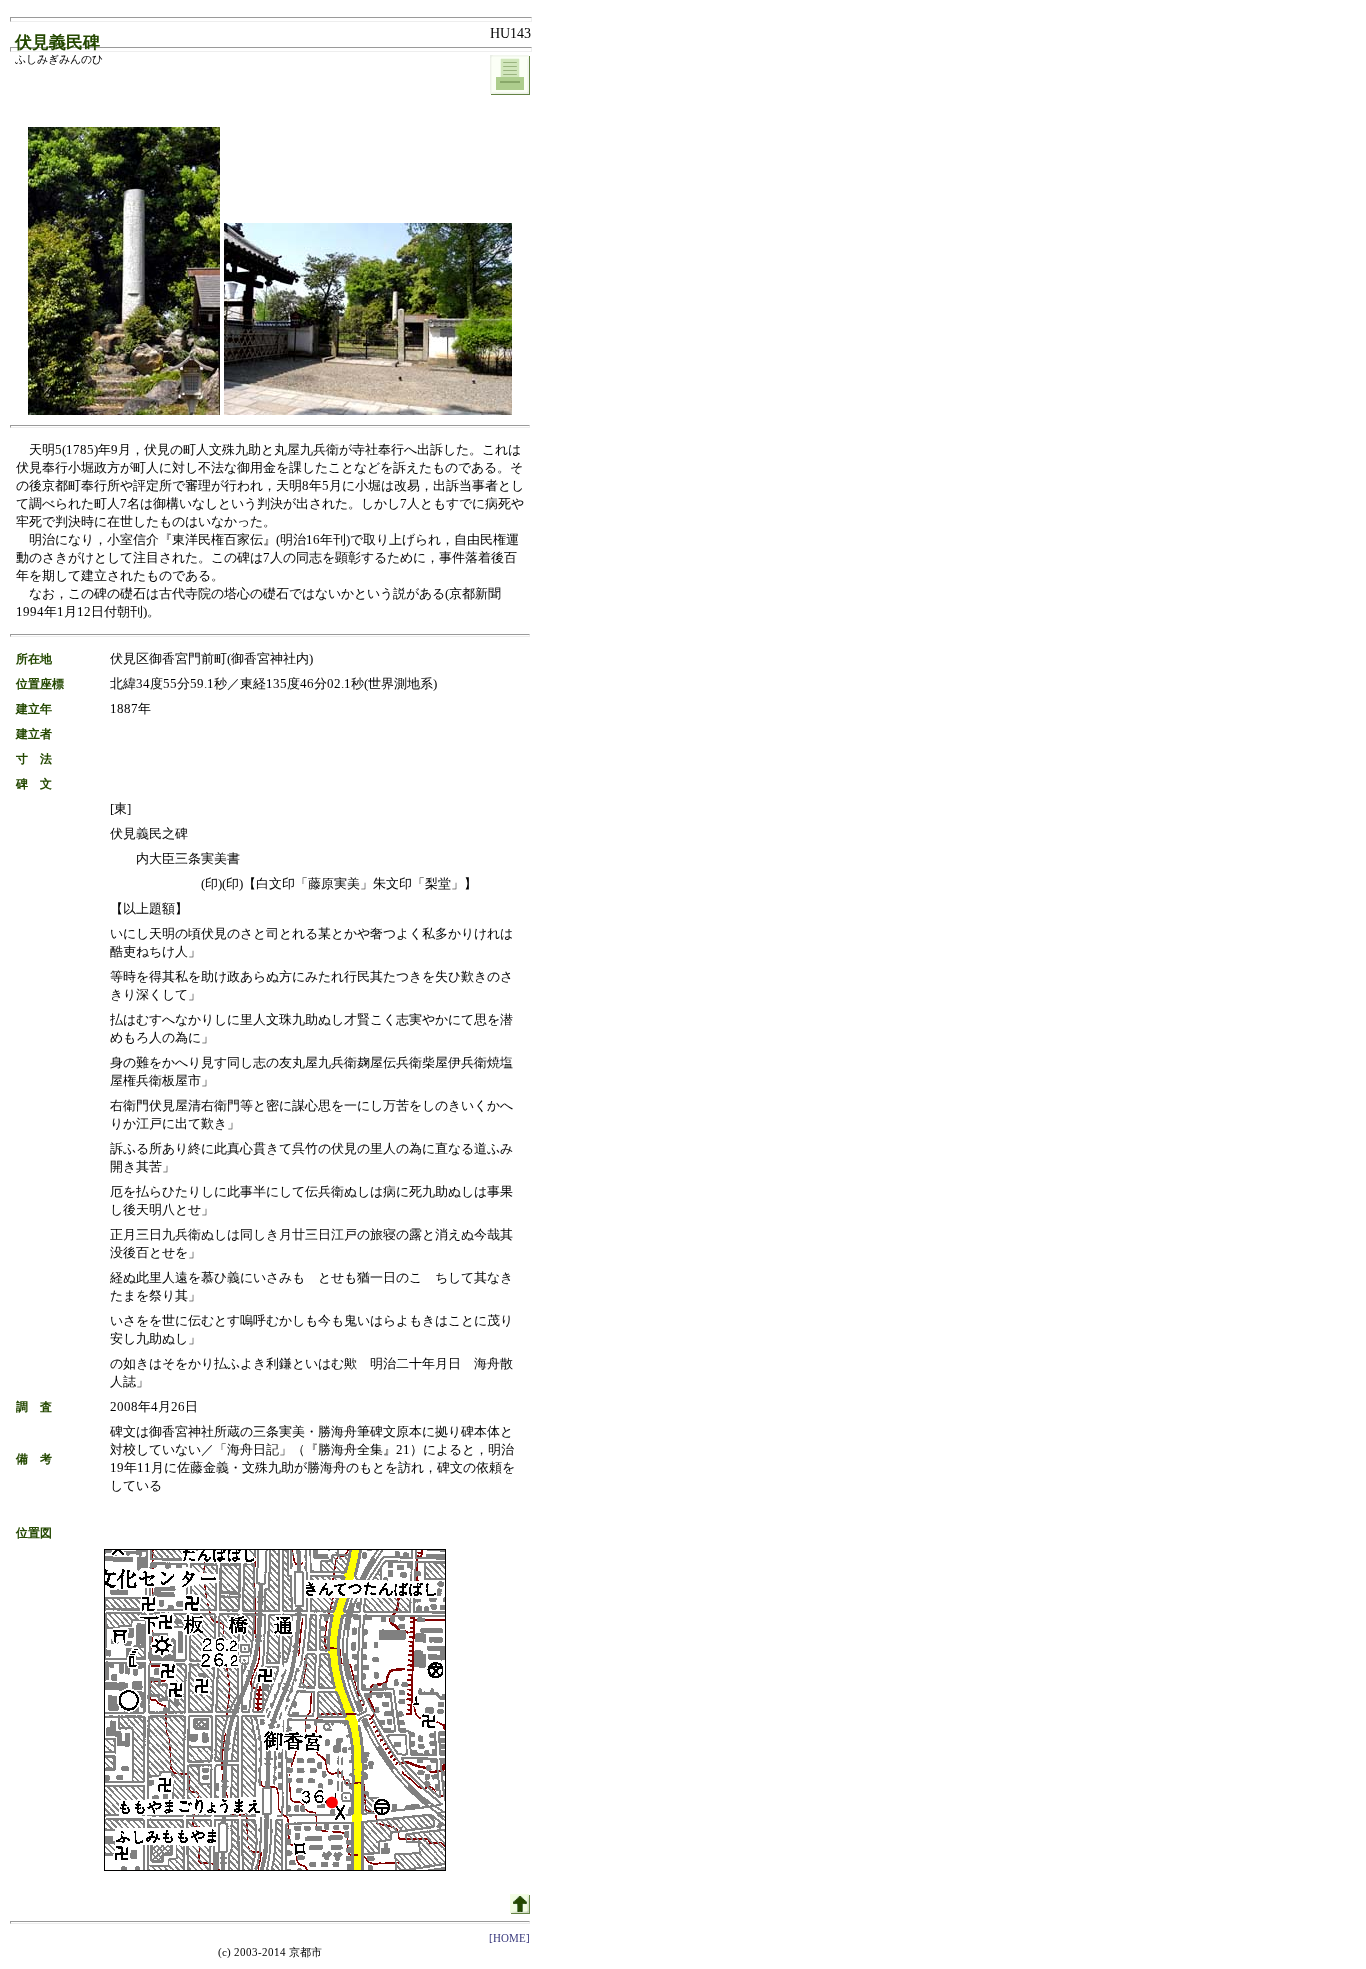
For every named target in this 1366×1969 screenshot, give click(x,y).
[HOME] (509, 1938)
